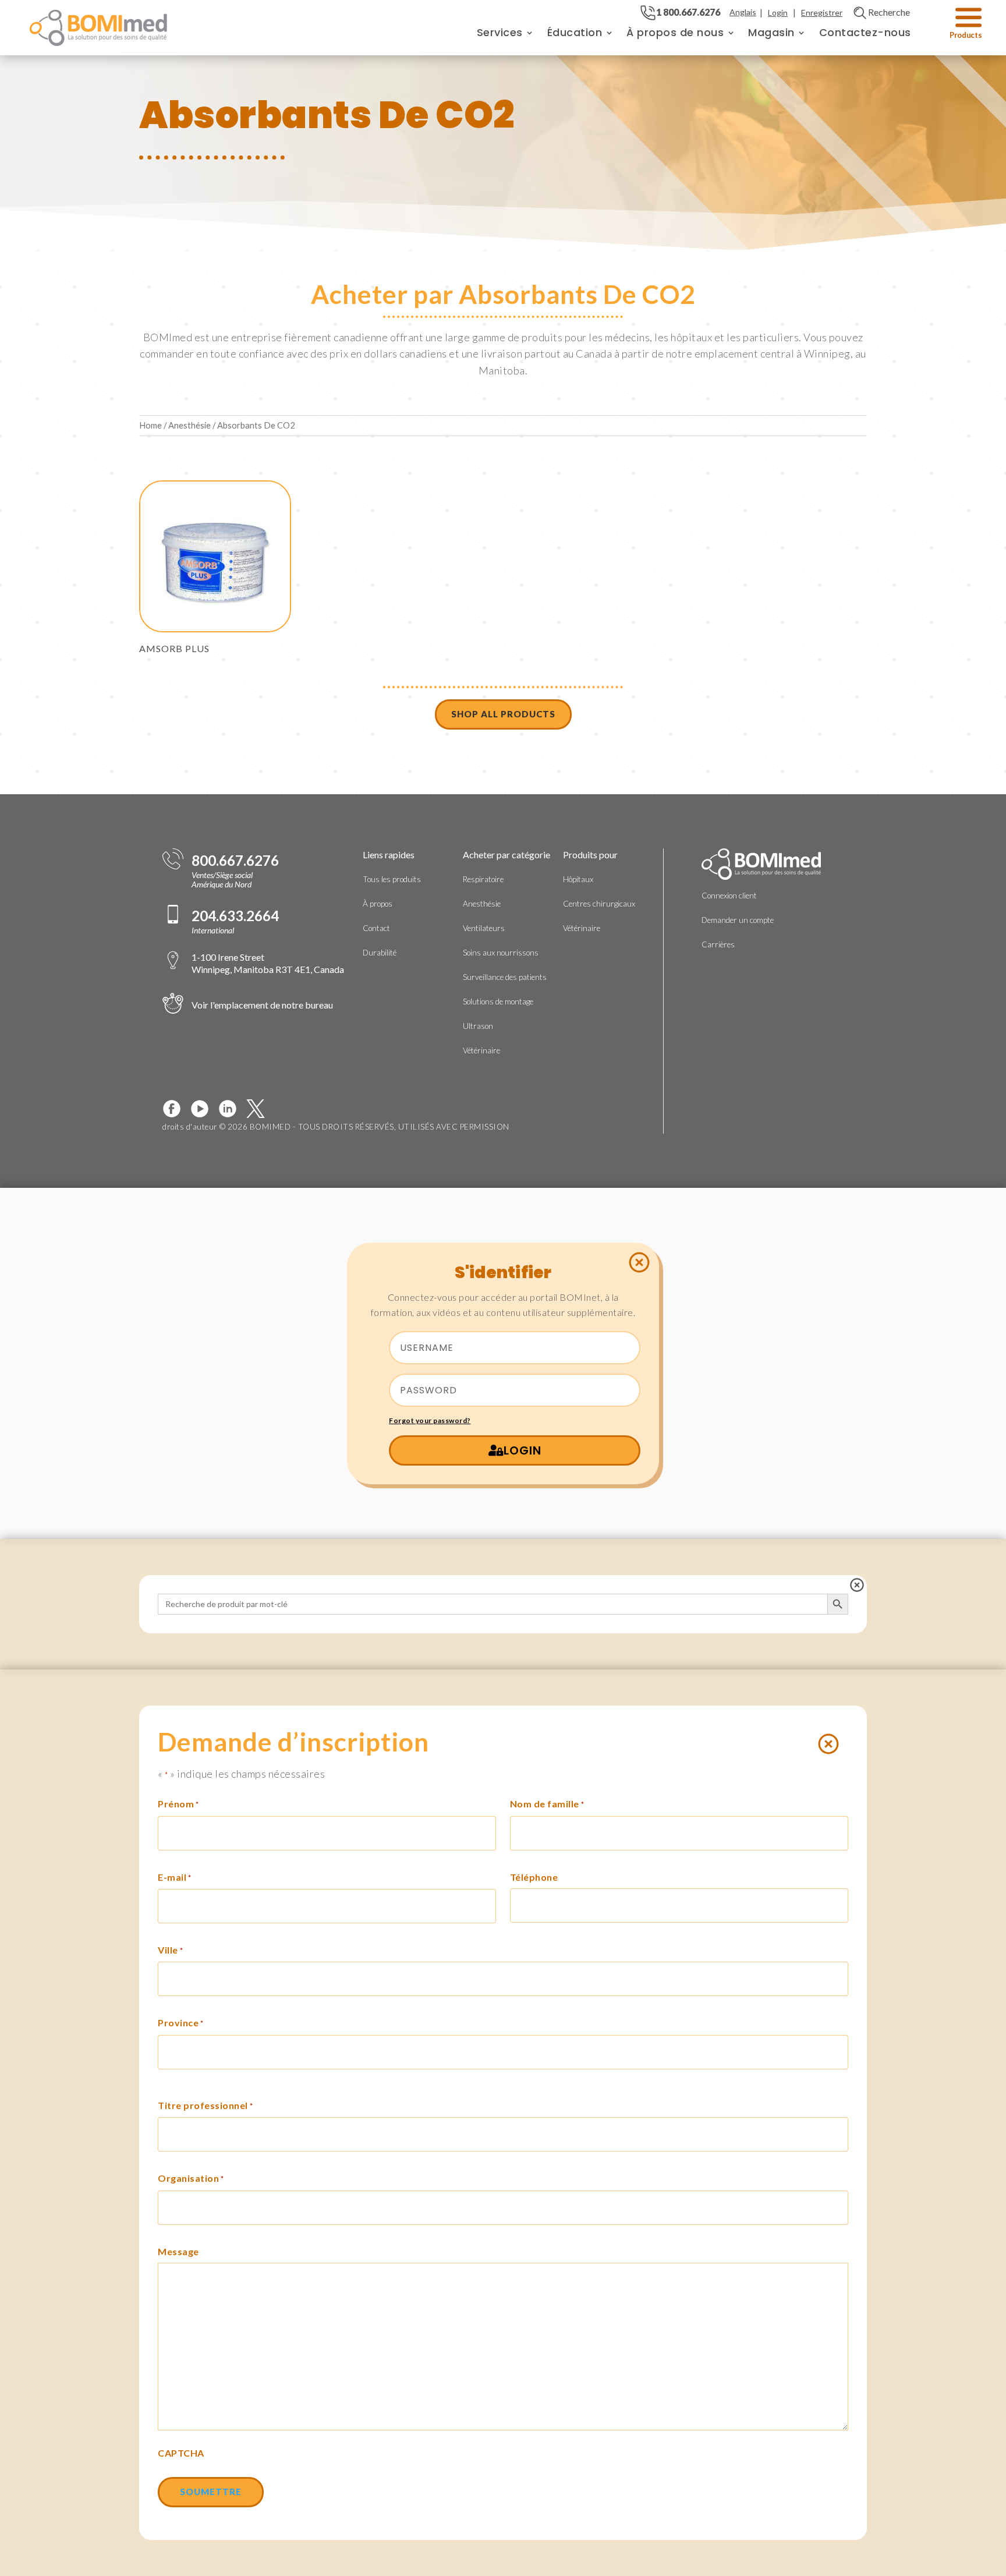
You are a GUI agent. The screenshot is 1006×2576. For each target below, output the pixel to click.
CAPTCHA (181, 2453)
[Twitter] (260, 1109)
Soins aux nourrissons (501, 953)
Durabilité (380, 953)
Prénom (178, 1804)
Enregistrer (822, 13)
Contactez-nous (865, 32)
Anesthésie (189, 425)
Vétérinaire (481, 1050)
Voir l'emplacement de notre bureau (262, 1005)
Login (778, 13)
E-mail (175, 1877)
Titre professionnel (205, 2105)
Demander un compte (738, 920)
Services (500, 32)
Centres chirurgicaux (599, 904)
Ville (170, 1950)
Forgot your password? (430, 1420)
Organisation (191, 2178)
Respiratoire (483, 879)
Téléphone (534, 1877)
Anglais (743, 12)
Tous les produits (392, 879)
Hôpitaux (578, 879)
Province (181, 2023)
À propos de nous (675, 32)
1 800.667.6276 (688, 12)
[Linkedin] (232, 1109)
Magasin (771, 32)
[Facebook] (176, 1109)
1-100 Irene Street (268, 963)
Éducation (575, 32)
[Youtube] (204, 1109)
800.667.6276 (235, 861)
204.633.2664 (235, 916)
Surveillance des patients (505, 977)
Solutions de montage (498, 1002)
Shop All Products (503, 714)
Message (178, 2251)
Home (150, 425)
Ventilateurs (484, 928)
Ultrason (478, 1026)
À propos (378, 904)
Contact (376, 928)
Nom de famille (547, 1804)
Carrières (718, 944)
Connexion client (729, 896)
